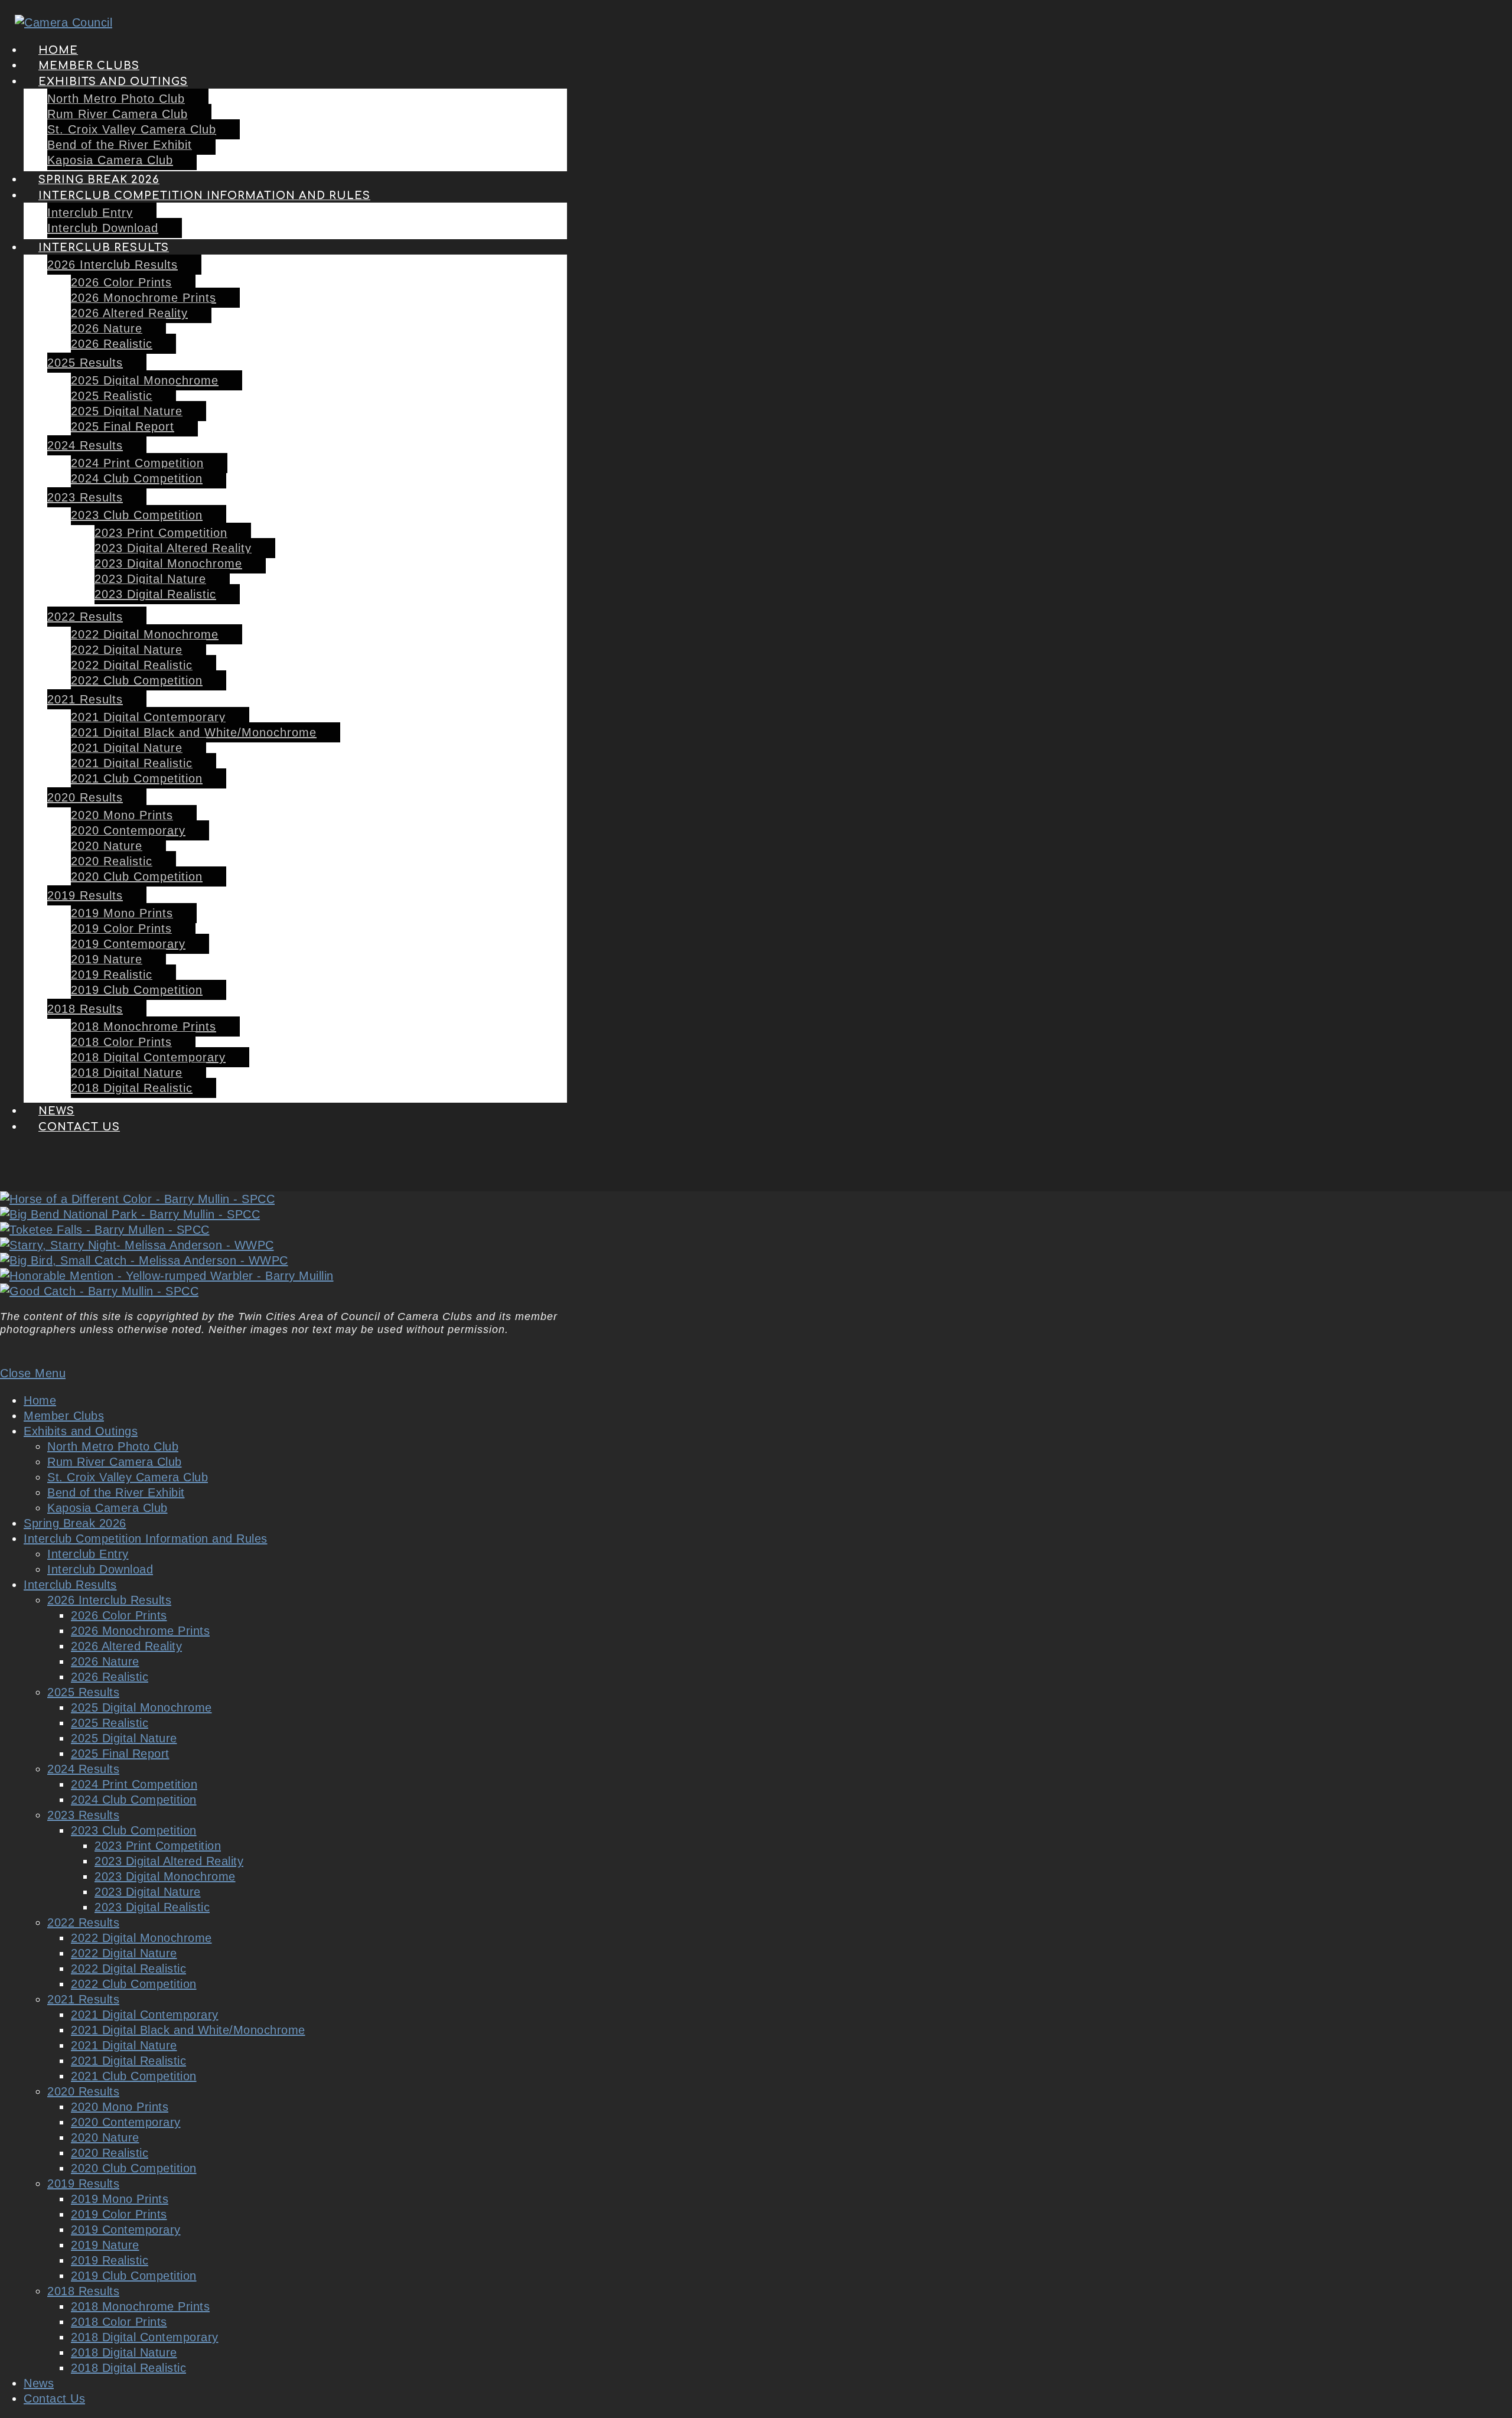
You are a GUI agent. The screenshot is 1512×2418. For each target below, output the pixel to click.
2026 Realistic (110, 1677)
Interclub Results (70, 1585)
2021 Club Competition (134, 2076)
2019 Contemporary (126, 2230)
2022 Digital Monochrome (141, 1938)
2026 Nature (105, 1661)
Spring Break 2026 (75, 1523)
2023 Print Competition (158, 1846)
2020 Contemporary (126, 2122)
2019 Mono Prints (120, 2199)
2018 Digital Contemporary (145, 2337)
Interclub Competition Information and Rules (146, 1539)
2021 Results (83, 1999)
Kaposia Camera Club (107, 1508)
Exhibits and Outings (81, 1431)
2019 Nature (105, 2245)
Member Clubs (64, 1416)
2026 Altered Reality (126, 1646)
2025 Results (83, 1692)
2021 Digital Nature (124, 2045)
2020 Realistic (110, 2153)
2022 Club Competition (134, 1984)
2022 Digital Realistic (128, 1969)
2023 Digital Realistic (152, 1907)
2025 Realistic (110, 1723)
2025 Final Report (120, 1754)
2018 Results (83, 2291)
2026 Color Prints (119, 1615)
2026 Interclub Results (109, 1600)
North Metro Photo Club (113, 1446)
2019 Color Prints (119, 2214)
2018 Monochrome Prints (140, 2306)
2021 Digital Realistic (128, 2061)
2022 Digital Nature (124, 1953)
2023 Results (83, 1815)
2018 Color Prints (119, 2322)
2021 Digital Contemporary (145, 2015)
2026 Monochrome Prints (140, 1631)
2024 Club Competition (134, 1800)
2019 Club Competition (134, 2276)
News (39, 2383)
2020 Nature (105, 2137)
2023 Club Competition (134, 1830)
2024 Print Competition (134, 1784)
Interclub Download (100, 1569)
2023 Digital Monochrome (165, 1876)
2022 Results (83, 1922)
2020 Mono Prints (120, 2107)
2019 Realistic (110, 2260)
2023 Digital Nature (148, 1892)
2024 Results (83, 1769)
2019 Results (83, 2184)
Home (40, 1400)
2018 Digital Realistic (128, 2368)
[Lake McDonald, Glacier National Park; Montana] (137, 1245)
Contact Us (54, 2399)
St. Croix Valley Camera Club (128, 1477)
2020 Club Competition (134, 2168)
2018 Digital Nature (124, 2352)
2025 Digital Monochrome (141, 1707)
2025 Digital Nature (124, 1738)
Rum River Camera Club (115, 1462)
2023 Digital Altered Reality (169, 1861)
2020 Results (83, 2091)
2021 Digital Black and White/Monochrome (188, 2030)
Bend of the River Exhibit (116, 1492)
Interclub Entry (88, 1554)
